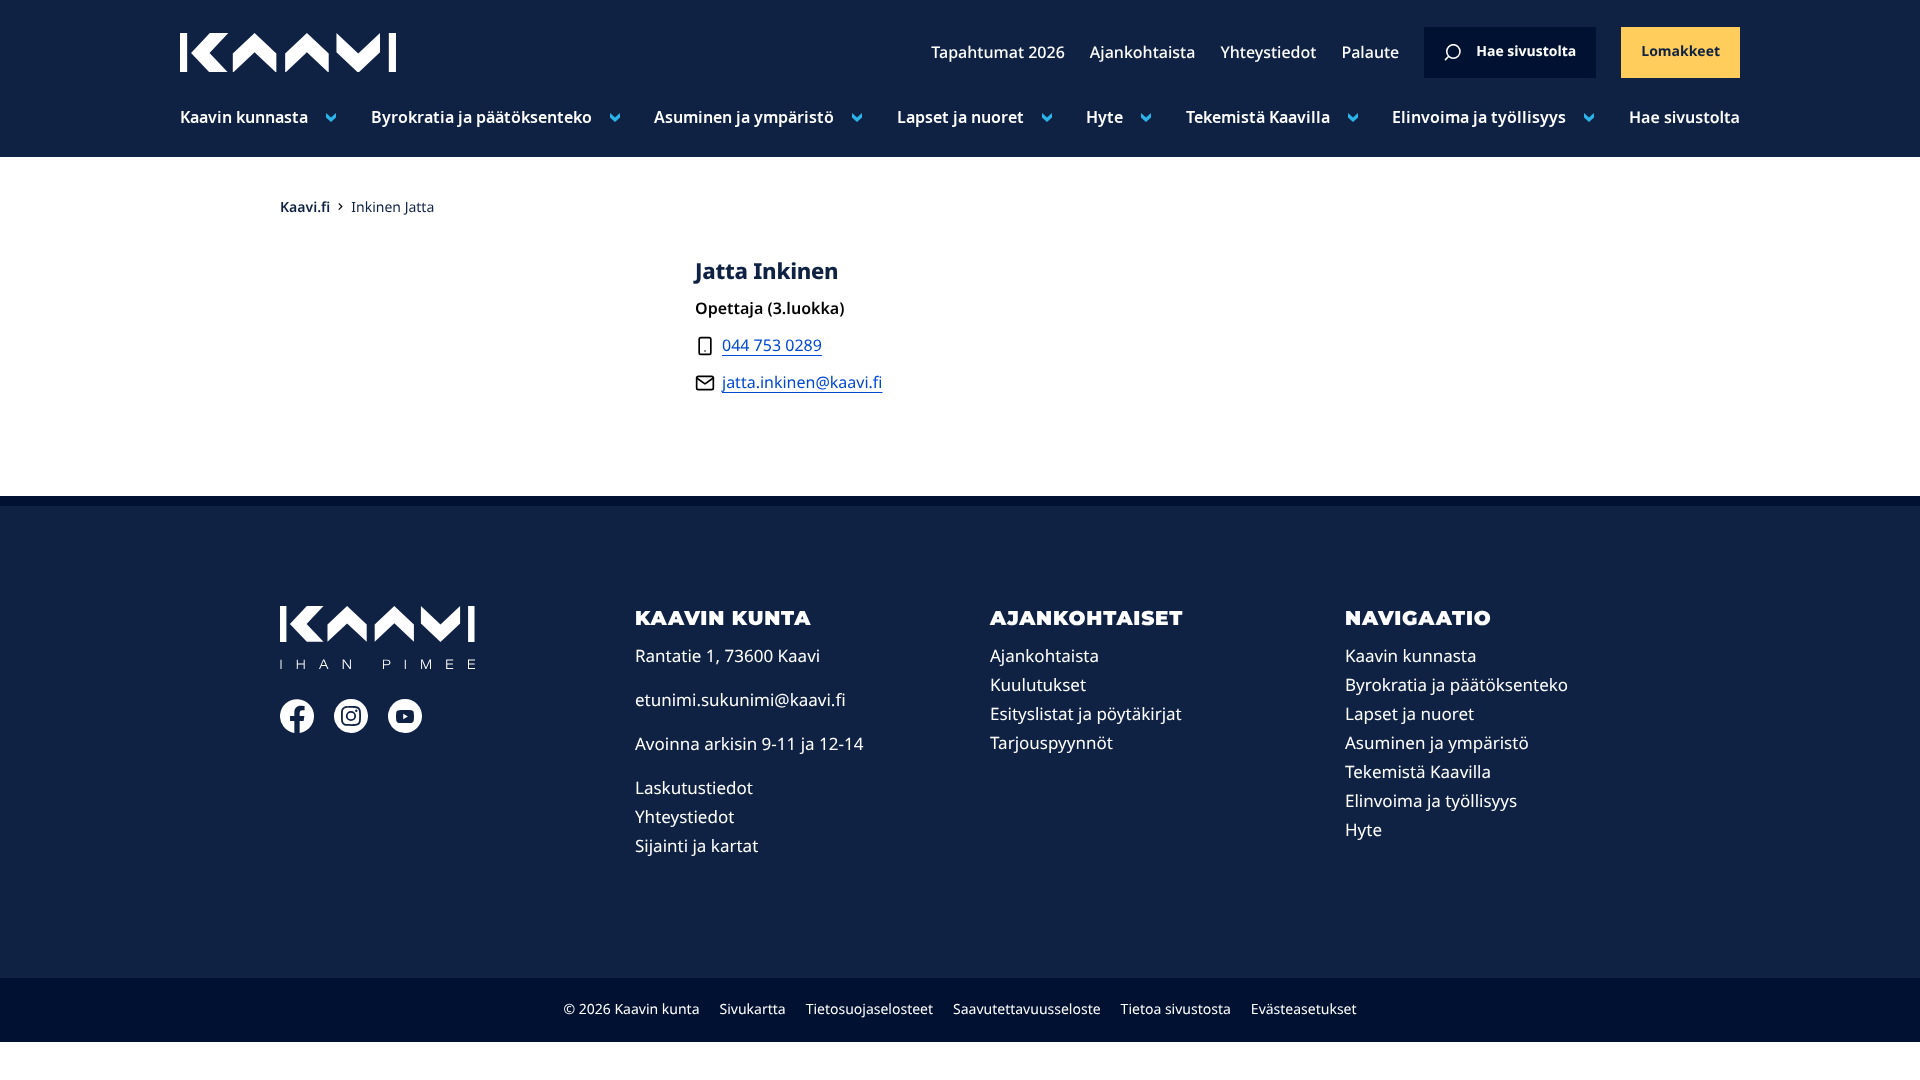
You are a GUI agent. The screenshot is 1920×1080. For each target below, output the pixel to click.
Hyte (1104, 117)
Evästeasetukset (1304, 1009)
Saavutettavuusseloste (1027, 1009)
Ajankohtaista (1044, 655)
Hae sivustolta (1526, 51)
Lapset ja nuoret (960, 117)
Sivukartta (753, 1009)
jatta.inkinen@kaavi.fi (802, 382)
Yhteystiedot (684, 816)
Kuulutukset (1038, 684)
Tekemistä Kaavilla (1258, 117)
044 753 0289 (772, 345)
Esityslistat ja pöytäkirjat (1086, 713)
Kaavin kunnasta (244, 117)
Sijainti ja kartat (696, 845)
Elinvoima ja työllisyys (1479, 117)
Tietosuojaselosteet (869, 1009)
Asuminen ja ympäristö (744, 117)
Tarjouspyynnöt (1051, 742)
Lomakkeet (1680, 51)
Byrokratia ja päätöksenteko (481, 117)
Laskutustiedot (694, 787)
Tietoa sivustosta (1176, 1009)
